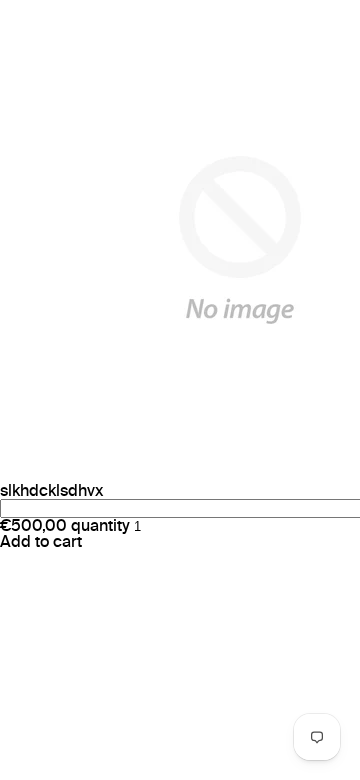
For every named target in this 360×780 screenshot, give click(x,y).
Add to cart (41, 542)
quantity (100, 525)
